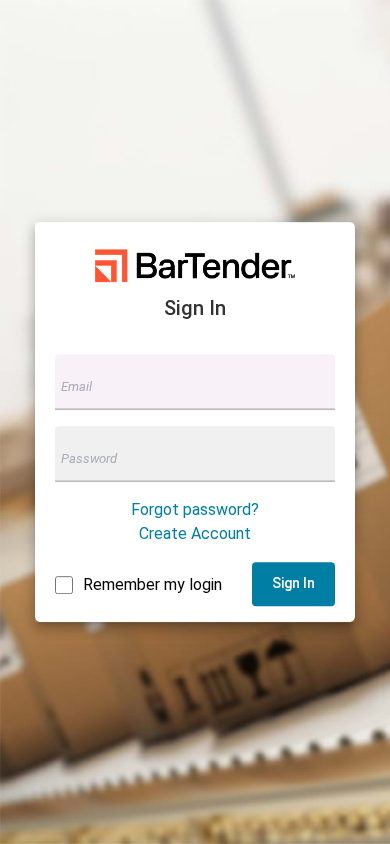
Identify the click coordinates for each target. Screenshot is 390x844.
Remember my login (152, 584)
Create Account (195, 533)
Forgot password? (195, 509)
